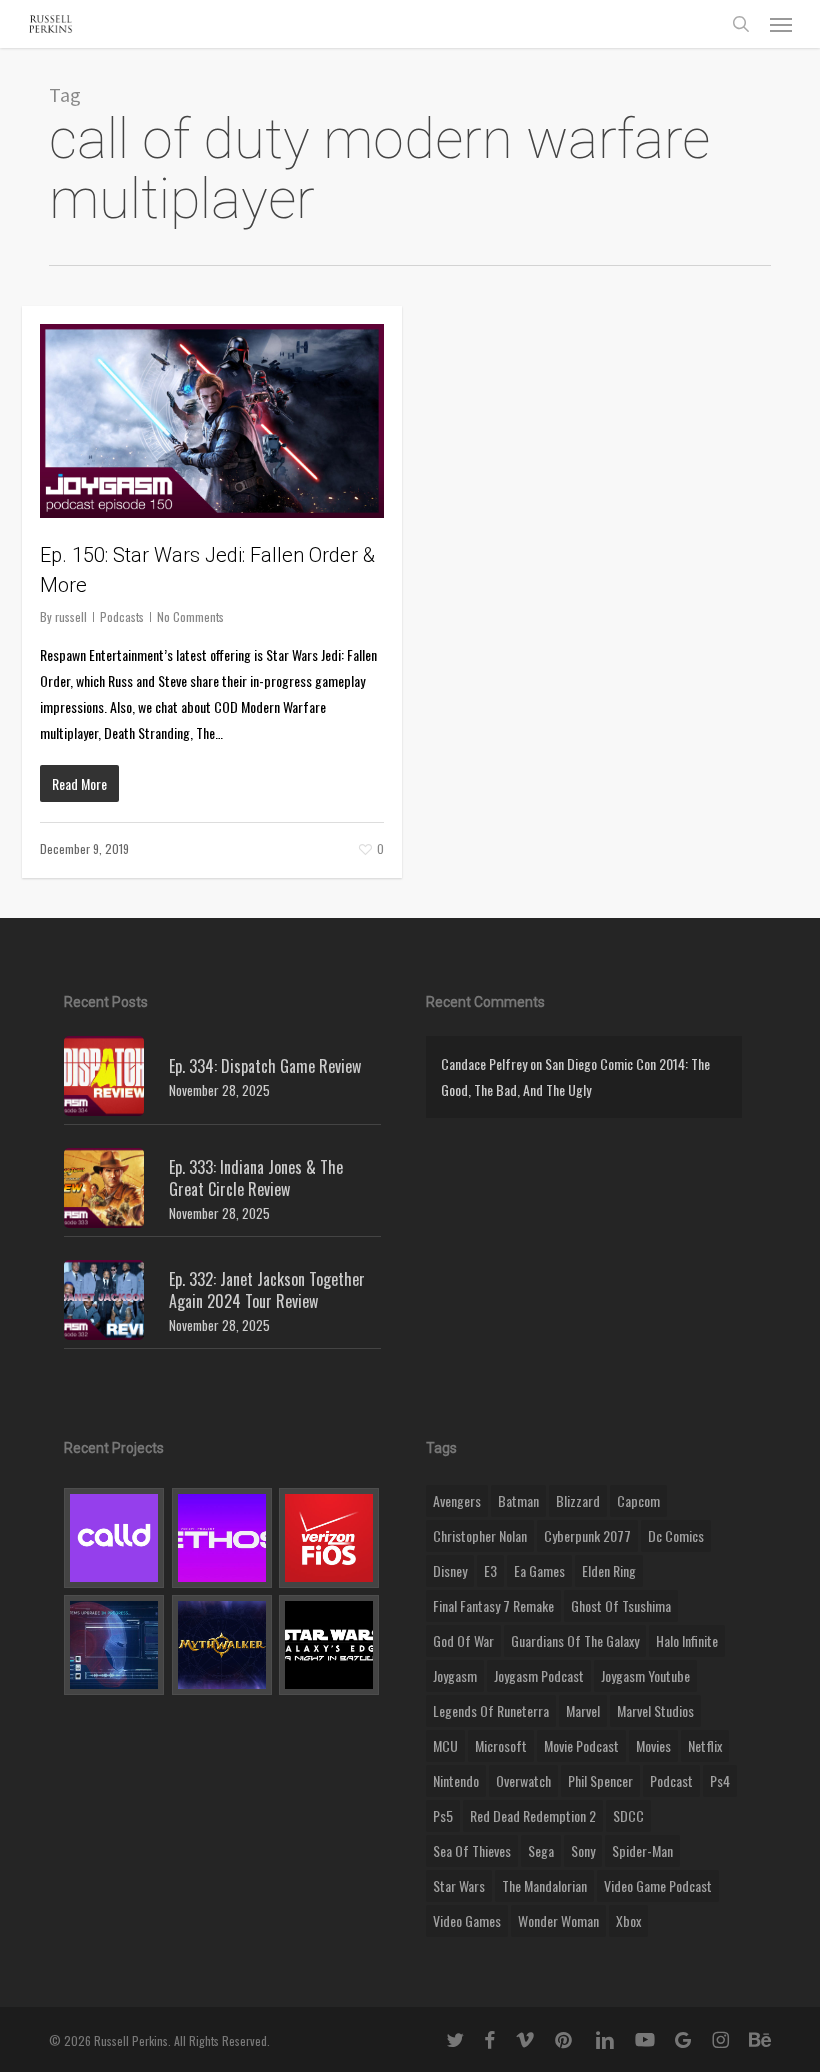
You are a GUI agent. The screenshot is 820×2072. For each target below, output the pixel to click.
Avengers (457, 1500)
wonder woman (558, 1920)
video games (467, 1920)
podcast (671, 1780)
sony (583, 1850)
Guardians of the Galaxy (575, 1640)
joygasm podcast (539, 1675)
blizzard (578, 1500)
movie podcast (581, 1745)
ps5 (443, 1815)
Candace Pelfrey (484, 1063)
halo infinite (687, 1640)
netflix (705, 1745)
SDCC (628, 1815)
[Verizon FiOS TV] (329, 1538)
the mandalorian (544, 1885)
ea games (539, 1570)
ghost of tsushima (621, 1605)
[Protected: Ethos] (222, 1538)
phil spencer (600, 1780)
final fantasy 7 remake (493, 1605)
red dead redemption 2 (533, 1815)
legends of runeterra (491, 1710)
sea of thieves (472, 1850)
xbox (628, 1920)
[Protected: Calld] (114, 1538)
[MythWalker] (222, 1645)
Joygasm (455, 1675)
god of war (463, 1640)
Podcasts (122, 616)
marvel (583, 1710)
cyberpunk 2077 (587, 1535)
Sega (541, 1850)
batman (518, 1500)
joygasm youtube (645, 1675)
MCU (445, 1745)
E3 (490, 1570)
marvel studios (655, 1710)
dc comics (676, 1535)
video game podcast (658, 1885)
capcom (638, 1500)
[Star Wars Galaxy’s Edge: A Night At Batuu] (329, 1645)
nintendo (456, 1780)
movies (653, 1745)
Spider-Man (642, 1850)
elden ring (609, 1570)
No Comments (190, 616)
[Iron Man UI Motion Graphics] (114, 1645)
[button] (781, 24)
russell (71, 616)
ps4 (720, 1780)
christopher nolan (480, 1535)
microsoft (501, 1745)
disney (450, 1570)
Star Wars (459, 1885)
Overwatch (523, 1780)
